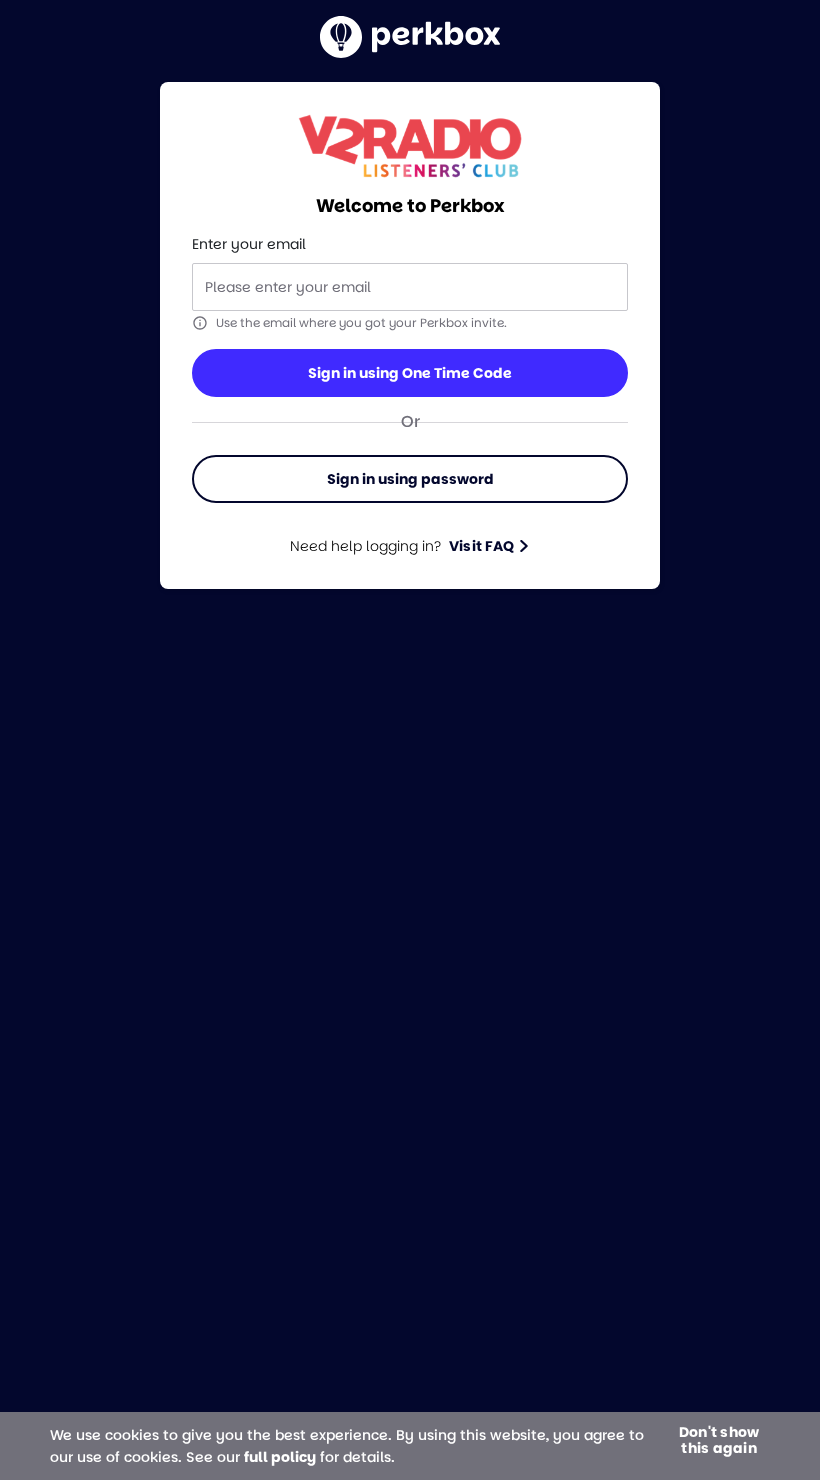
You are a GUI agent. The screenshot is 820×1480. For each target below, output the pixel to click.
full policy (280, 1457)
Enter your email (249, 244)
